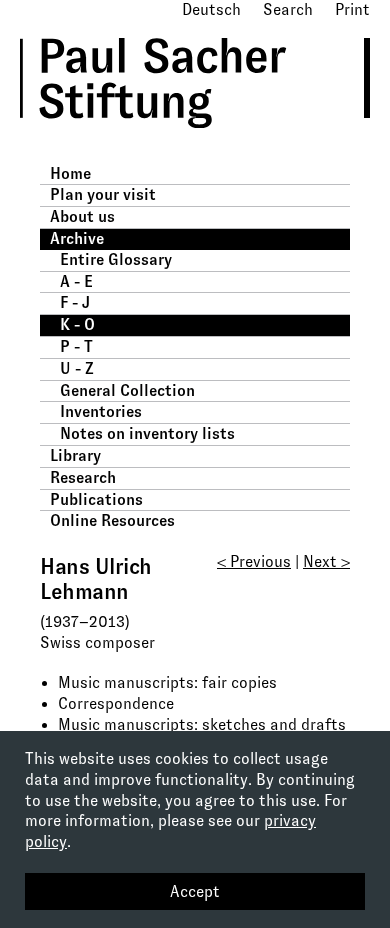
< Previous (254, 561)
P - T (76, 346)
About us (82, 216)
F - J (75, 302)
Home (70, 173)
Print (352, 9)
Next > (326, 561)
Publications (96, 499)
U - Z (77, 368)
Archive (77, 238)
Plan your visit (103, 194)
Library (75, 455)
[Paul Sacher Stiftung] (181, 142)
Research (83, 477)
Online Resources (112, 520)
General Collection (127, 390)
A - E (76, 281)
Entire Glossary (116, 259)
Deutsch (211, 9)
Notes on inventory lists (147, 433)
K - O (77, 324)
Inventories (101, 411)
